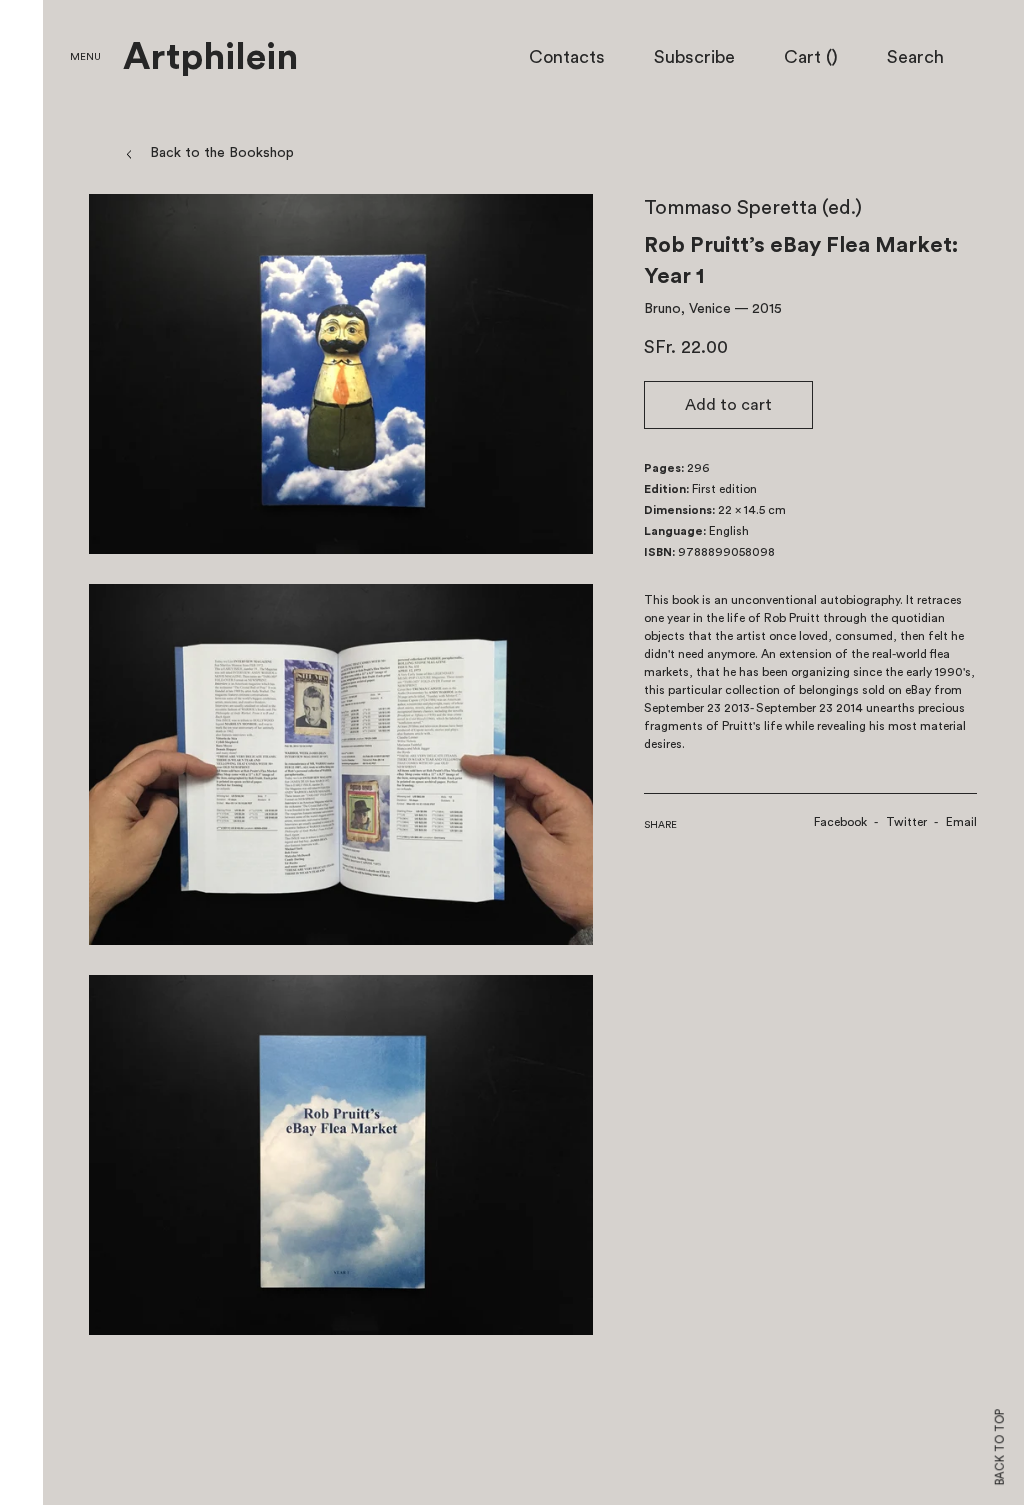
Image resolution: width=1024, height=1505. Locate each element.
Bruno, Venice (687, 309)
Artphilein (210, 58)
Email (961, 822)
